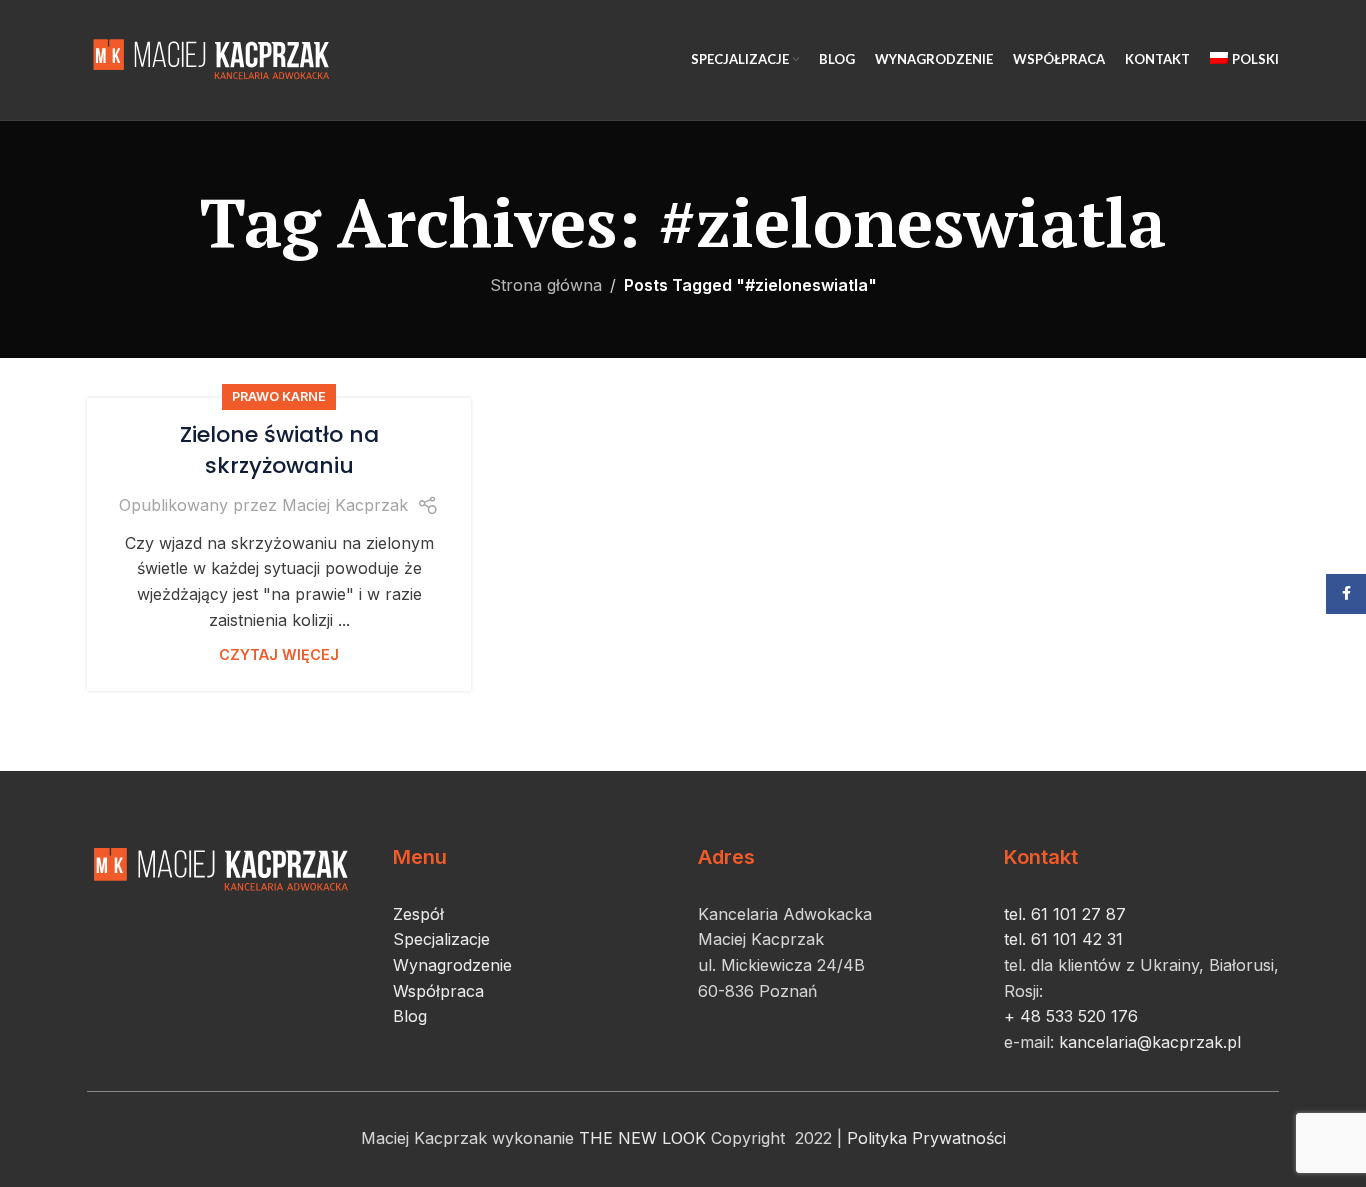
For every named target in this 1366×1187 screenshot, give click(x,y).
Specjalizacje (441, 939)
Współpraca (438, 991)
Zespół (418, 914)
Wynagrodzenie (452, 965)
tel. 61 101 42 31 (1063, 939)
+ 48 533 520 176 (1071, 1016)
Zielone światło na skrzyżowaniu (279, 450)
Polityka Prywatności (926, 1138)
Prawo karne (279, 396)
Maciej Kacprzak (345, 505)
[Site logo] (215, 58)
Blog (410, 1016)
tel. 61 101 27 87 (1065, 914)
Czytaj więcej (279, 654)
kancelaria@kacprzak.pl (1147, 1042)
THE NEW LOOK (642, 1138)
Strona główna (546, 285)
